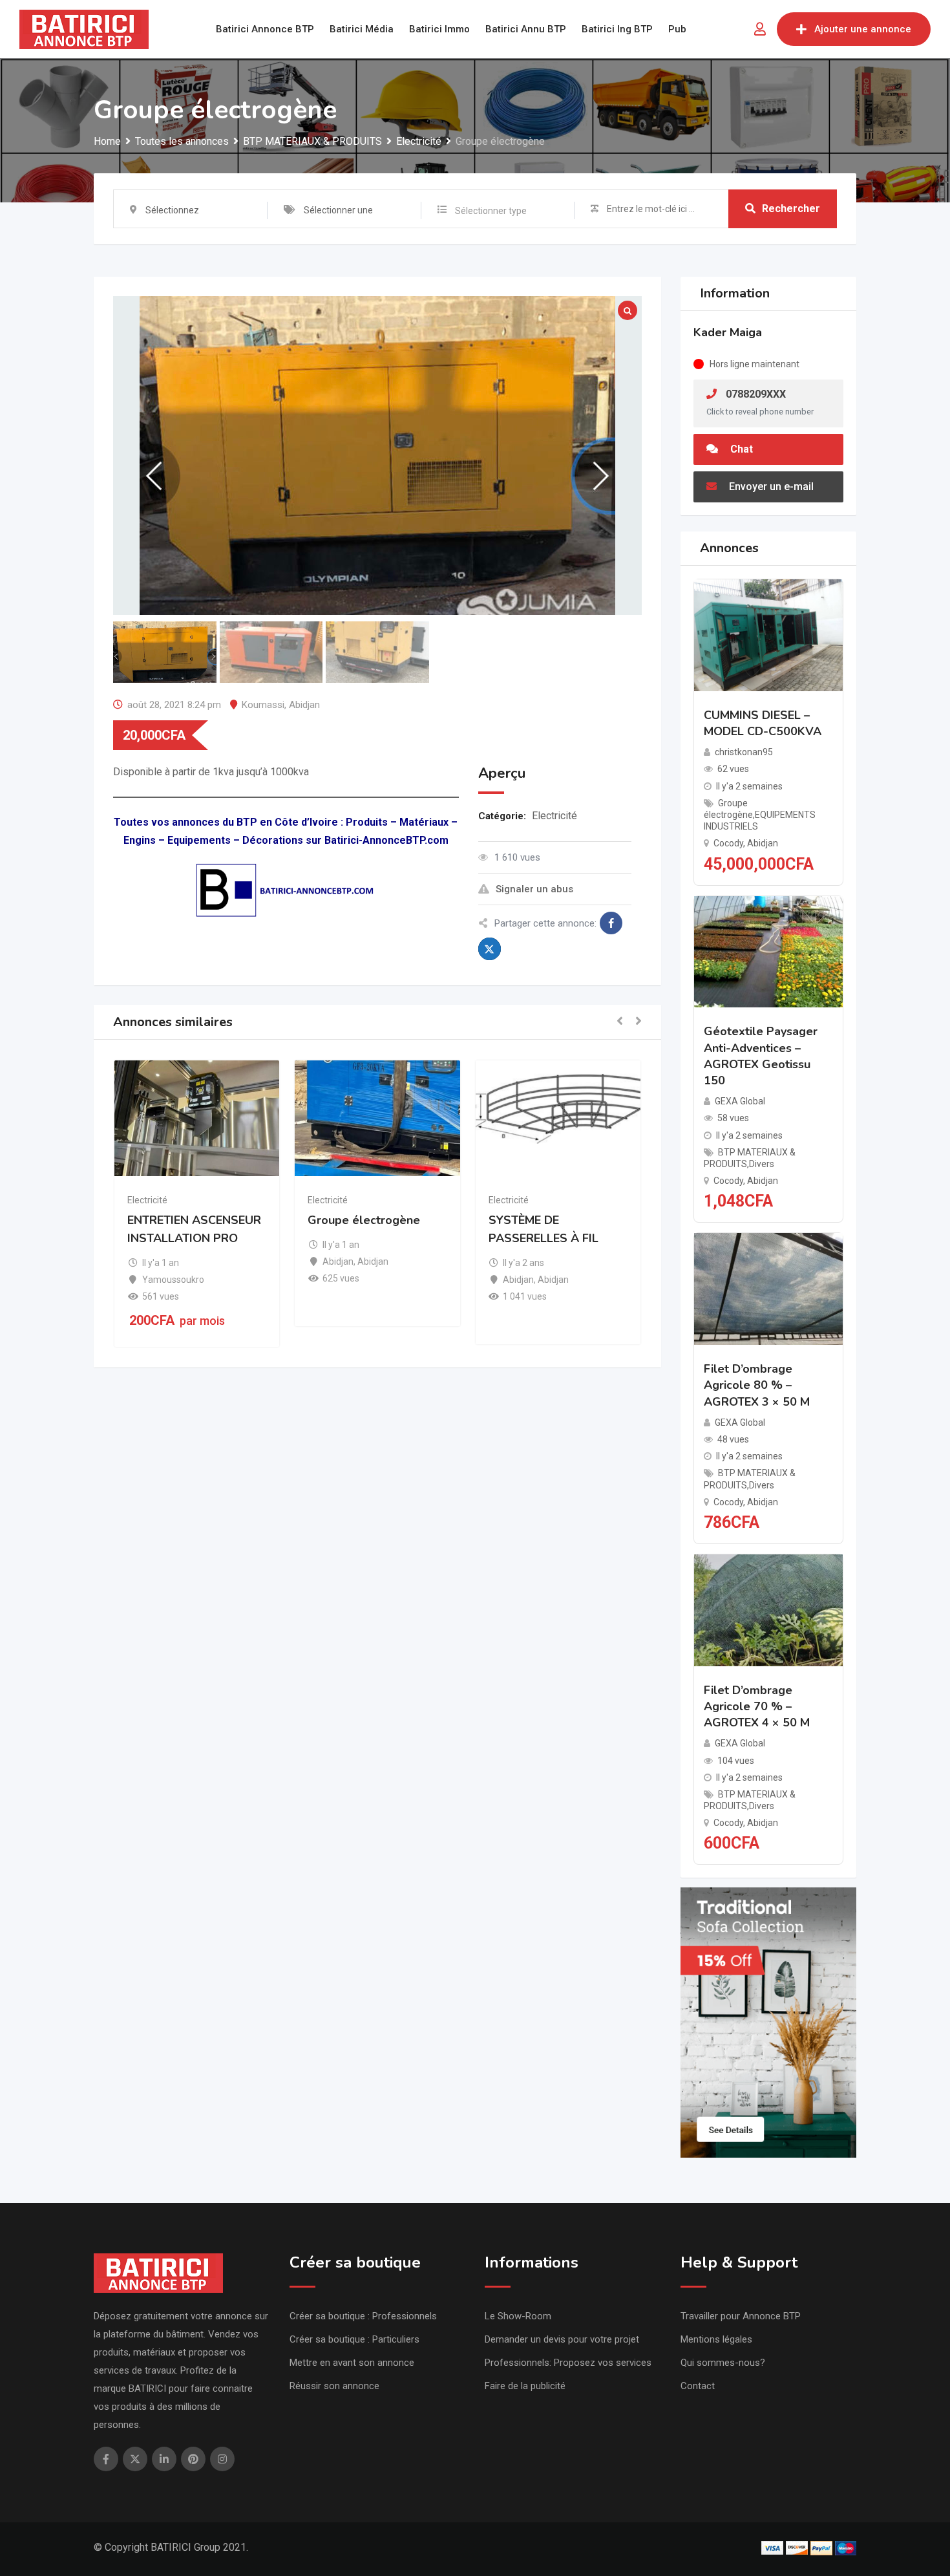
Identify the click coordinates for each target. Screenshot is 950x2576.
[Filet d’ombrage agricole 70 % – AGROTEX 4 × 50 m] (769, 1610)
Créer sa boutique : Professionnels (363, 2316)
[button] (620, 1022)
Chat (740, 449)
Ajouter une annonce (863, 29)
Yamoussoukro (173, 1280)
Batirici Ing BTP (617, 29)
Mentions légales (716, 2339)
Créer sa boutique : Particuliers (354, 2339)
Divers (762, 1164)
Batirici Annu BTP (526, 29)
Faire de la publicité (525, 2386)
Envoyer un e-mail (770, 487)
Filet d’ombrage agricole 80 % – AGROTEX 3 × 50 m (757, 1385)
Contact (698, 2386)
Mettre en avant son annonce (352, 2363)
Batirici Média (362, 29)
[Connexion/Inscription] (760, 29)
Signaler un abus (534, 889)
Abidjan (304, 705)
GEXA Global (740, 1101)
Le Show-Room (518, 2316)
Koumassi (263, 705)
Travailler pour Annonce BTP (741, 2316)
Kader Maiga (728, 332)
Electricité (554, 816)
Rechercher (791, 209)
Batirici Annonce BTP (265, 29)
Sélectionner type (491, 211)
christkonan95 (744, 752)
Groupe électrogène (364, 1220)
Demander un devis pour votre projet (562, 2339)
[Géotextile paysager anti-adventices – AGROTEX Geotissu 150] (769, 951)
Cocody (728, 843)
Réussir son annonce (334, 2386)
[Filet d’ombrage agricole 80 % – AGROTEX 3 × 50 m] (769, 1288)
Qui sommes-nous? (723, 2363)
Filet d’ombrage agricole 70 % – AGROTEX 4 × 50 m (757, 1706)
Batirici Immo (439, 29)
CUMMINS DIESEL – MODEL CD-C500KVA (763, 723)
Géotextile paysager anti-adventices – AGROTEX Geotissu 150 (761, 1056)
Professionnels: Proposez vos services (568, 2363)
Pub (677, 29)
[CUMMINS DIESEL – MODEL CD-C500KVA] (769, 635)
